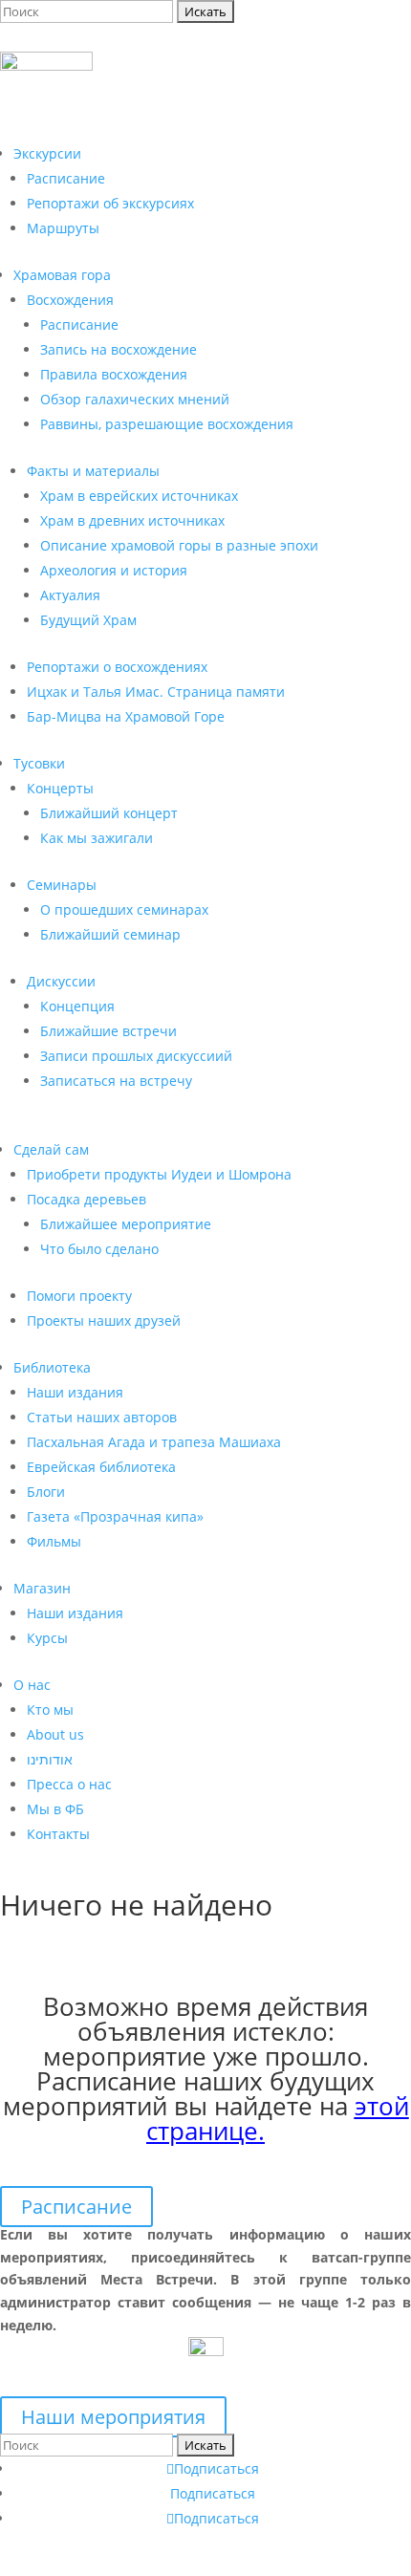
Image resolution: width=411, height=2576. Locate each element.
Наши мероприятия (113, 2417)
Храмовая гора (62, 275)
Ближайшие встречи (108, 1031)
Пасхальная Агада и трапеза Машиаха (154, 1442)
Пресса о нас (69, 1784)
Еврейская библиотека (101, 1467)
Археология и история (114, 570)
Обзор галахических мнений (135, 399)
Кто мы (50, 1710)
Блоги (46, 1492)
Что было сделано (99, 1249)
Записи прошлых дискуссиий (136, 1056)
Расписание (66, 178)
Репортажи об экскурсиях (110, 203)
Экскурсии (47, 153)
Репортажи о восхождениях (117, 667)
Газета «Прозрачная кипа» (115, 1516)
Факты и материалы (93, 471)
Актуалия (70, 595)
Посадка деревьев (87, 1199)
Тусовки (39, 763)
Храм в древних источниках (132, 520)
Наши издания (75, 1392)
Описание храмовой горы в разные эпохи (179, 545)
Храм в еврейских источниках (139, 496)
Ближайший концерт (109, 813)
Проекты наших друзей (104, 1320)
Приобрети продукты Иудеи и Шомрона (159, 1174)
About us (55, 1734)
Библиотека (52, 1367)
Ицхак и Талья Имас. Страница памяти (156, 692)
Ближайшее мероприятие (126, 1224)
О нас (32, 1685)
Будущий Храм (88, 620)
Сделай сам (51, 1149)
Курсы (47, 1638)
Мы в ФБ (55, 1809)
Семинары (62, 885)
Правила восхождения (114, 374)
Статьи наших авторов (102, 1417)
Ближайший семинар (110, 934)
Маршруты (63, 228)
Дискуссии (61, 981)
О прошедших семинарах (124, 909)
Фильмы (54, 1541)
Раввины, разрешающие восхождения (167, 424)
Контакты (58, 1834)
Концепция (77, 1006)
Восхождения (70, 300)
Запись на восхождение (119, 349)
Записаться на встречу (116, 1081)
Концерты (60, 788)
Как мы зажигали (97, 838)
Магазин (42, 1588)
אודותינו (50, 1759)
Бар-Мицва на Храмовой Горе (126, 716)
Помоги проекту (79, 1296)
